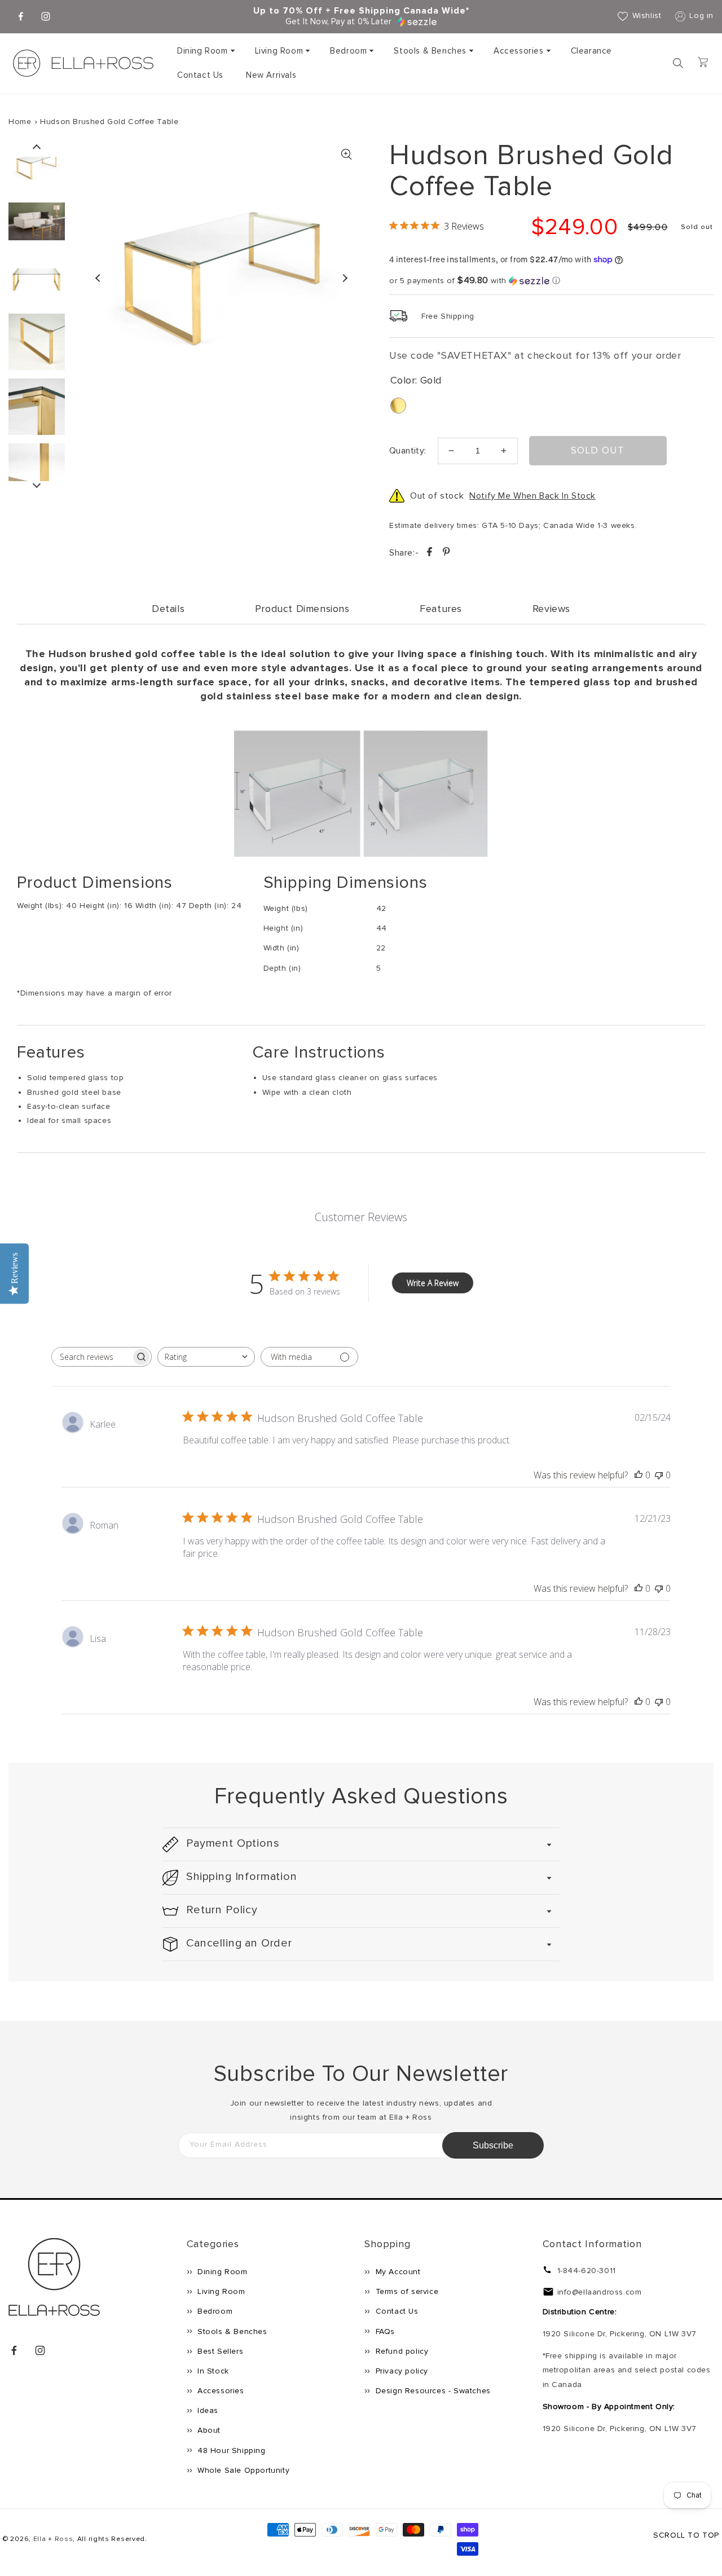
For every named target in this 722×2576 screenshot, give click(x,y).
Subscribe (493, 2145)
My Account (397, 2272)
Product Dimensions (302, 609)
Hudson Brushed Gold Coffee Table (109, 122)
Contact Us (396, 2311)
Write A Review (433, 1283)
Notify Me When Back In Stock (532, 496)
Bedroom (348, 51)
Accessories (519, 51)
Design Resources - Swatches (432, 2391)
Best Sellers (219, 2351)
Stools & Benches (430, 51)
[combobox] (206, 1357)
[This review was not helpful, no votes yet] (659, 1475)
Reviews (551, 609)
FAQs (384, 2331)
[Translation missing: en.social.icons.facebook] (431, 554)
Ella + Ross (53, 2539)
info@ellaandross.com (600, 2292)
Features (441, 609)
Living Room (279, 51)
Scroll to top (686, 2535)
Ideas (207, 2410)
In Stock (212, 2371)
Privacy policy (400, 2371)
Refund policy (400, 2351)
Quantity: (408, 451)
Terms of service (406, 2291)
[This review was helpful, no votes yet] (639, 1475)
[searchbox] (91, 1357)
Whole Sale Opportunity (243, 2470)
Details (168, 609)
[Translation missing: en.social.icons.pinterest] (446, 554)
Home (20, 122)
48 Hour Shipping (230, 2450)
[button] (205, 51)
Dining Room (202, 51)
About (208, 2430)
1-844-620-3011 (587, 2271)
